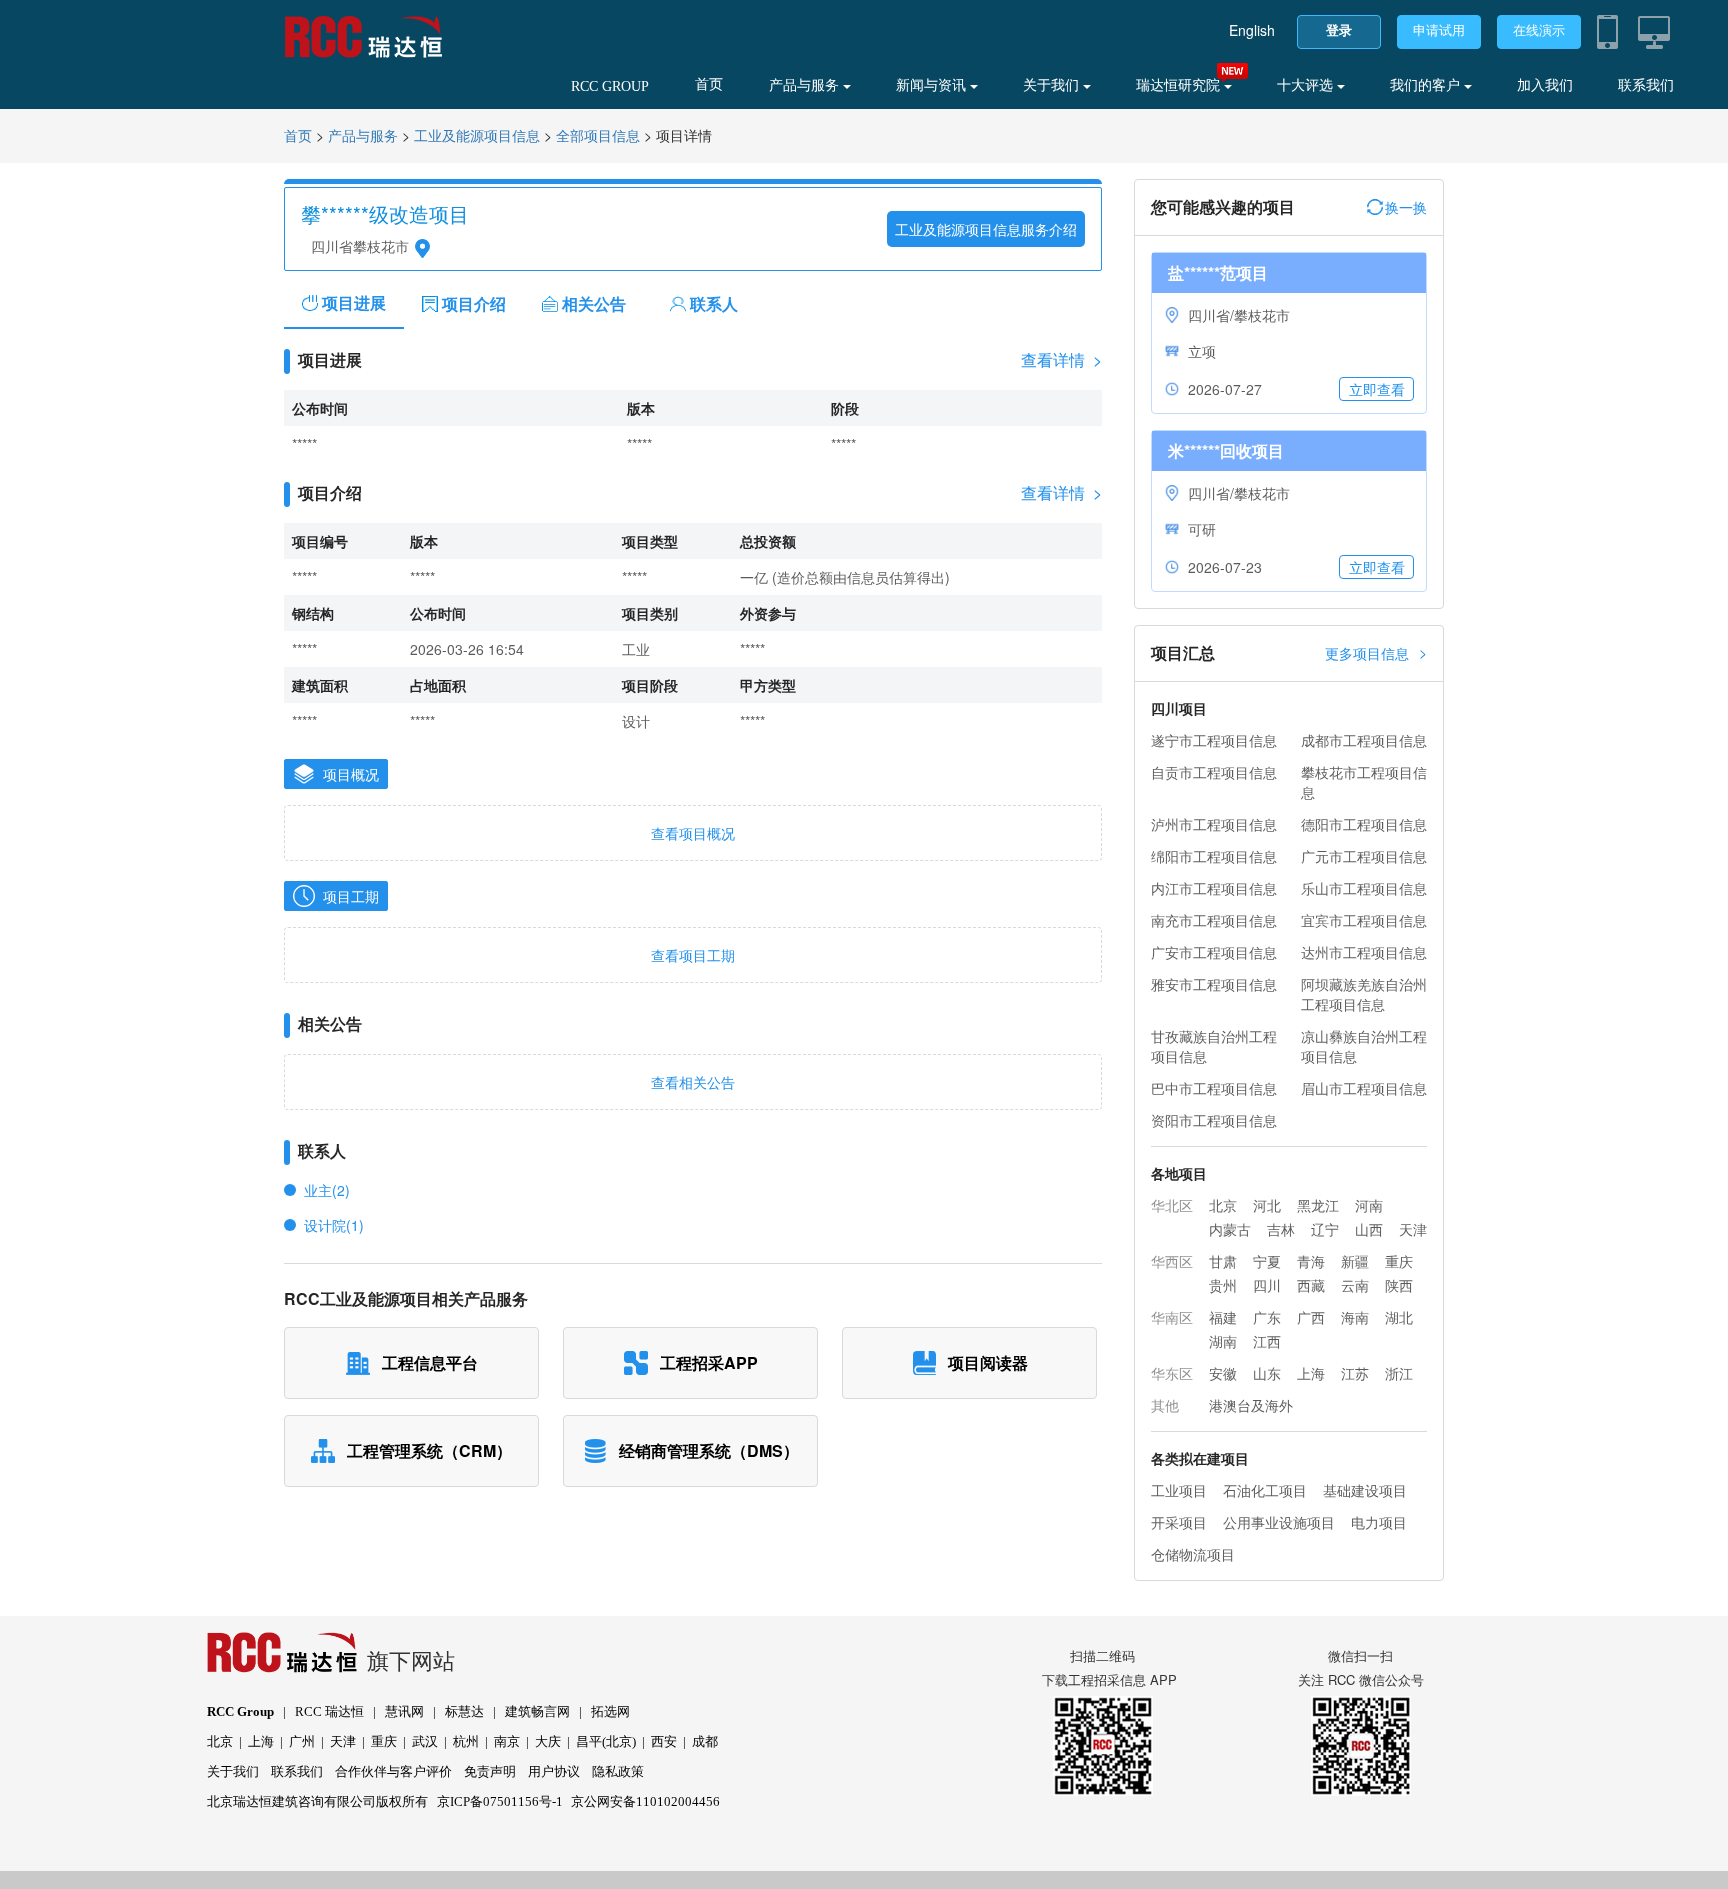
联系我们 (1646, 85)
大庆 (548, 1741)
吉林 (1281, 1229)
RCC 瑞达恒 (329, 1711)
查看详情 (1061, 360)
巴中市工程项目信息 (1214, 1088)
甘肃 (1223, 1261)
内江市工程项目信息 (1214, 888)
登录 (1339, 30)
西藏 (1311, 1285)
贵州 (1223, 1285)
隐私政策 (618, 1771)
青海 (1311, 1261)
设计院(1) (334, 1225)
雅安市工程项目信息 (1214, 984)
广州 (302, 1741)
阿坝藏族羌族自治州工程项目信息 (1364, 994)
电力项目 (1379, 1522)
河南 (1369, 1205)
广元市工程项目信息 (1364, 856)
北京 (1223, 1205)
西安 (664, 1741)
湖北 (1399, 1317)
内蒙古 (1230, 1229)
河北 (1267, 1205)
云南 (1355, 1285)
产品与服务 (806, 85)
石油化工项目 (1265, 1490)
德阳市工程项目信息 (1364, 824)
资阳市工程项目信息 (1214, 1120)
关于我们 (1053, 85)
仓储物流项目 (1193, 1554)
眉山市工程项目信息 (1364, 1088)
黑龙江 (1318, 1205)
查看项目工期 (693, 955)
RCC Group (240, 1711)
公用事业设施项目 (1279, 1522)
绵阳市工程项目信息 (1214, 856)
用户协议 (554, 1771)
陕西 (1399, 1285)
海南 (1355, 1317)
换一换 (1406, 207)
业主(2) (327, 1190)
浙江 (1399, 1373)
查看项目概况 (693, 833)
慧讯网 (404, 1711)
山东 (1267, 1373)
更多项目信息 (1376, 652)
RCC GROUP (610, 86)
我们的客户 (1427, 85)
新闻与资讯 (933, 85)
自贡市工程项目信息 (1214, 772)
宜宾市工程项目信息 (1364, 920)
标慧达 (464, 1711)
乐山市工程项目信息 (1364, 888)
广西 (1311, 1317)
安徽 (1223, 1373)
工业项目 (1179, 1490)
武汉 (425, 1741)
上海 (1311, 1373)
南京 (507, 1741)
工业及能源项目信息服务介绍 (986, 229)
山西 (1369, 1229)
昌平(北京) (606, 1741)
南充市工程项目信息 (1214, 920)
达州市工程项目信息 (1364, 952)
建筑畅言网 (537, 1711)
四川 (1267, 1285)
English (1252, 30)
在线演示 (1539, 30)
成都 (705, 1741)
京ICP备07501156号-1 (500, 1801)
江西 (1267, 1341)
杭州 (466, 1741)
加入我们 (1545, 85)
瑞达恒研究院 (1180, 85)
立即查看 (1377, 389)
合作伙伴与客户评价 (393, 1771)
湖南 (1223, 1341)
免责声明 (490, 1771)
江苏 (1355, 1373)
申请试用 (1439, 30)
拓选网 (610, 1711)
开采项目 (1179, 1522)
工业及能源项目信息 (477, 136)
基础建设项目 (1365, 1490)
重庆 (1399, 1261)
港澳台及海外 (1251, 1405)
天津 (1413, 1229)
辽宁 (1325, 1229)
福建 (1223, 1317)
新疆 (1355, 1261)
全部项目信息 (598, 136)
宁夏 (1267, 1261)
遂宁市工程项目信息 (1214, 740)
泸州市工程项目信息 (1214, 824)
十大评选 (1307, 85)
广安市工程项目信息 (1214, 952)
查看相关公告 (693, 1082)
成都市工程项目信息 (1364, 740)
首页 (709, 84)
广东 (1267, 1317)
